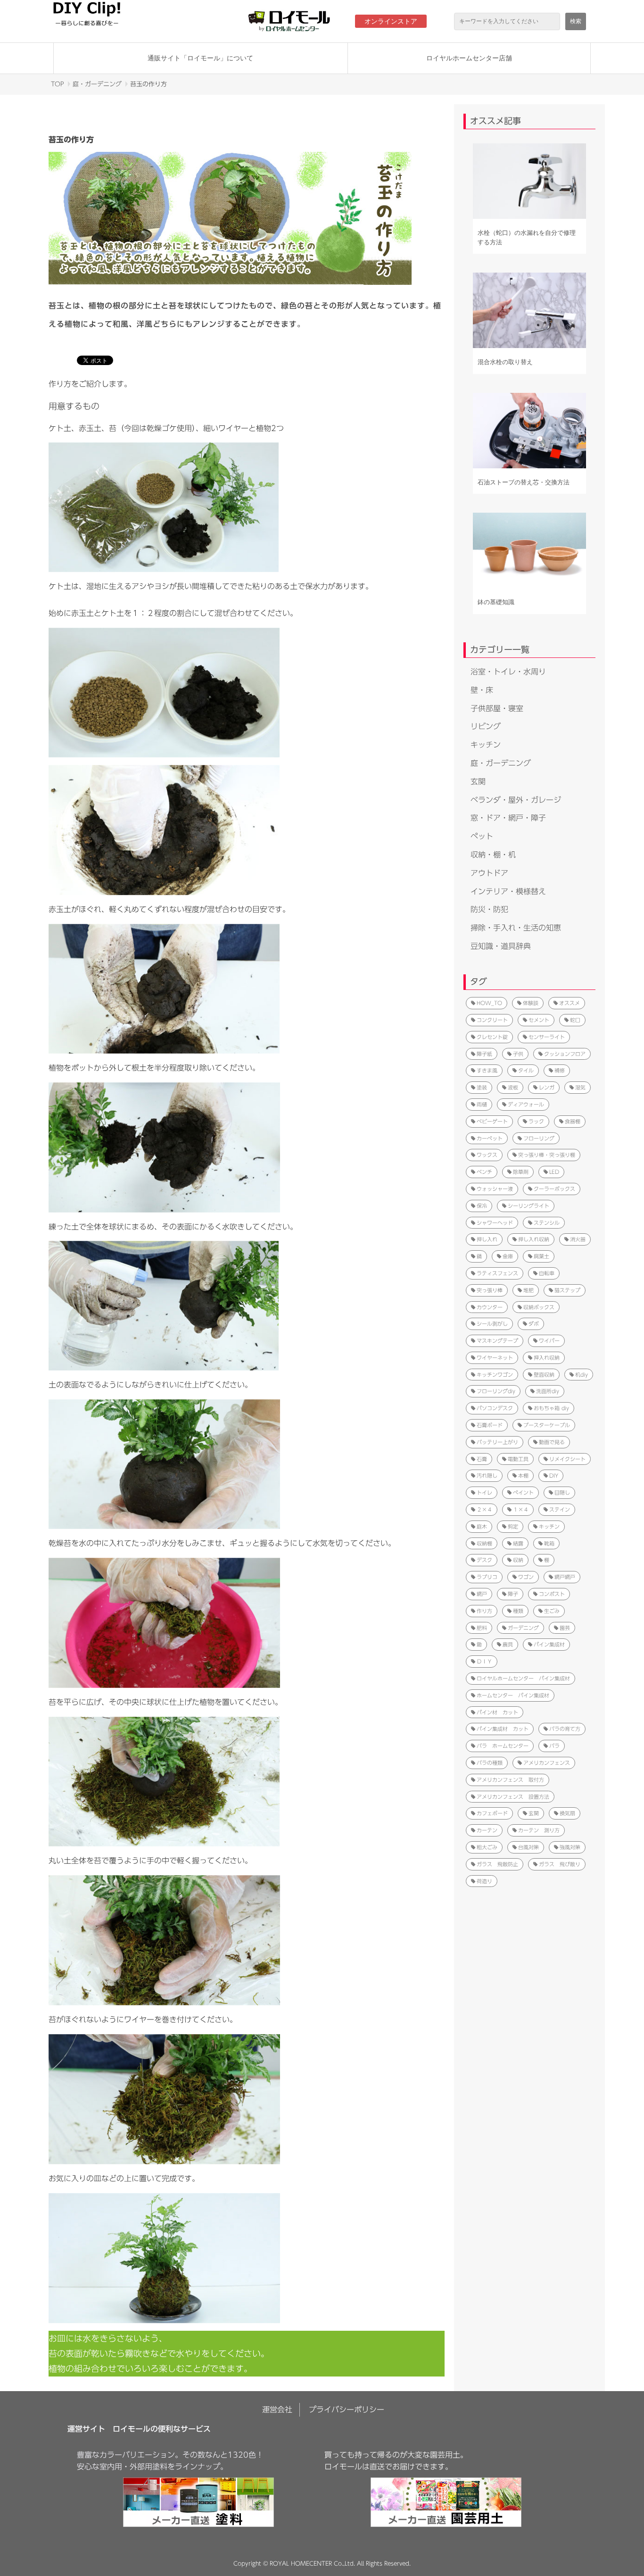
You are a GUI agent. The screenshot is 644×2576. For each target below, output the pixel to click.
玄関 (478, 781)
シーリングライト (528, 1206)
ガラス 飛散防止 (497, 1864)
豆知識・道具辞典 (501, 946)
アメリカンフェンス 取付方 (510, 1780)
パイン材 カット (497, 1712)
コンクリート (492, 1020)
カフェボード (492, 1813)
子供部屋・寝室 (497, 708)
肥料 (482, 1628)
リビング (486, 726)
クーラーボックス (554, 1189)
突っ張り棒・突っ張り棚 (547, 1155)
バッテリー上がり (497, 1442)
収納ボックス (539, 1307)
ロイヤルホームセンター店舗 (469, 58)
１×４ (521, 1509)
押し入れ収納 (534, 1239)
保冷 (482, 1206)
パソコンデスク (495, 1408)
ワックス (487, 1155)
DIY (554, 1475)
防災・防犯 (489, 909)
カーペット (490, 1138)
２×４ (484, 1509)
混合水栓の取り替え (505, 362)
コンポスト (552, 1594)
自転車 (547, 1273)
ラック (536, 1121)
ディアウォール (526, 1104)
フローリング (539, 1138)
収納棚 (484, 1543)
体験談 (531, 1003)
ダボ (534, 1324)
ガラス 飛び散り (560, 1864)
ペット (482, 836)
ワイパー (549, 1341)
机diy (582, 1375)
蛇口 (575, 1020)
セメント (539, 1020)
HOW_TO (489, 1003)
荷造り (484, 1881)
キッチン (486, 745)
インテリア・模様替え (508, 891)
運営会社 (277, 2410)
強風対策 (570, 1847)
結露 (518, 1543)
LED (554, 1172)
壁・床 (482, 690)
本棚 (523, 1475)
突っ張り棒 (490, 1290)
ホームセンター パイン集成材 (513, 1695)
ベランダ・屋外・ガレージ (516, 800)
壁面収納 (544, 1375)
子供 (518, 1054)
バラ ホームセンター (503, 1746)
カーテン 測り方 (539, 1830)
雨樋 (482, 1104)
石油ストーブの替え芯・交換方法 (524, 482)
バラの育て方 (565, 1729)
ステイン (560, 1509)
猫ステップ (567, 1290)
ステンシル (547, 1223)
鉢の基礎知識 (496, 602)
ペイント (523, 1492)
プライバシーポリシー (347, 2410)
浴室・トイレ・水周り (508, 672)
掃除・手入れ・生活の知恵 (516, 928)
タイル (526, 1070)
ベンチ (484, 1172)
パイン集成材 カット (503, 1729)
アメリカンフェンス (547, 1763)
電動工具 (518, 1459)
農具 (508, 1644)
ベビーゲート (492, 1121)
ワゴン (526, 1577)
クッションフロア (565, 1054)
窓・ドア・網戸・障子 (508, 818)
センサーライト (547, 1037)
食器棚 (573, 1121)
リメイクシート (567, 1459)
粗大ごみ (487, 1847)
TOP (58, 84)
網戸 (482, 1594)
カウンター (490, 1307)
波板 (513, 1087)
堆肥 (528, 1290)
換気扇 (567, 1813)
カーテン (487, 1830)
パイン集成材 (549, 1644)
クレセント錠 (492, 1037)
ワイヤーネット (495, 1358)
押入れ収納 (547, 1358)
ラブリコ (487, 1577)
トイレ (484, 1492)
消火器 (578, 1239)
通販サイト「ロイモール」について (200, 58)
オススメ (570, 1003)
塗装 (482, 1087)
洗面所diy (548, 1391)
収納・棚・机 (493, 855)
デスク (484, 1560)
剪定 (513, 1526)
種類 (518, 1611)
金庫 (508, 1256)
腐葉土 (541, 1256)
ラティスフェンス (497, 1273)
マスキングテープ (497, 1341)
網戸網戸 (565, 1577)
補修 (560, 1070)
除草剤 (521, 1172)
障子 (513, 1594)
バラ (554, 1746)
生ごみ (552, 1611)
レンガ (547, 1087)
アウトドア (489, 873)
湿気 (580, 1087)
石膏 (482, 1459)
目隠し (562, 1492)
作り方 (484, 1611)
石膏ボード (490, 1425)
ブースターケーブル (547, 1425)
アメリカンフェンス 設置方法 (513, 1797)
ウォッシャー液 (495, 1189)
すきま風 (487, 1070)
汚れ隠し (487, 1475)
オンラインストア (391, 21)
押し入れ (487, 1239)
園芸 (565, 1628)
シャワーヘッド (495, 1223)
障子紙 (484, 1054)
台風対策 (528, 1847)
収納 (518, 1560)
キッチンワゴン (495, 1375)
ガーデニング (523, 1628)
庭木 (482, 1526)
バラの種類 (490, 1763)
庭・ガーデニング (97, 84)
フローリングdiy (496, 1391)
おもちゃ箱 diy (551, 1408)
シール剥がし (492, 1324)
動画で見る (552, 1442)
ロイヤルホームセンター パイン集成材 (523, 1678)
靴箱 (549, 1543)
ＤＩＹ (484, 1661)
